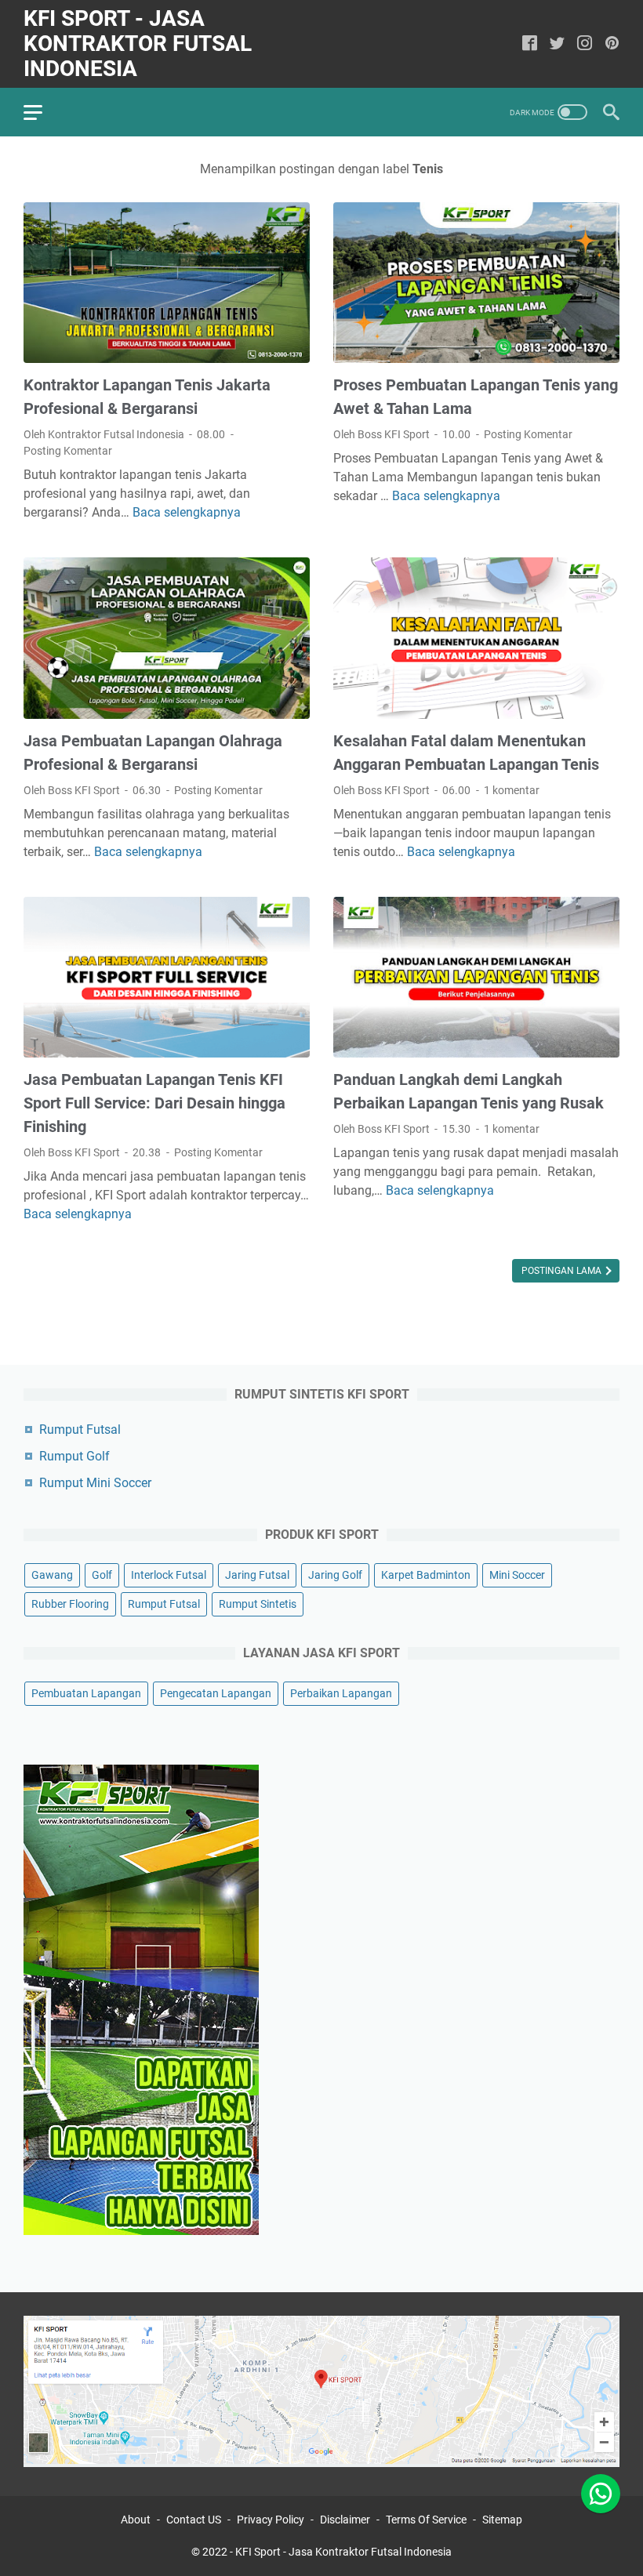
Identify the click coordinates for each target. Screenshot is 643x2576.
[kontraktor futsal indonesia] (321, 2463)
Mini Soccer (517, 1575)
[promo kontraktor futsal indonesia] (141, 2231)
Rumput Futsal (80, 1429)
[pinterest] (612, 44)
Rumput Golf (74, 1456)
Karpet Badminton (426, 1575)
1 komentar (512, 790)
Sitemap (502, 2520)
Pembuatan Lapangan (86, 1693)
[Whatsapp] (601, 2517)
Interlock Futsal (169, 1575)
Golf (102, 1575)
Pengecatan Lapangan (216, 1693)
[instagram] (585, 44)
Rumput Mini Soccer (95, 1483)
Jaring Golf (335, 1575)
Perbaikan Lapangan (341, 1693)
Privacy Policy (271, 2520)
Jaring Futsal (257, 1575)
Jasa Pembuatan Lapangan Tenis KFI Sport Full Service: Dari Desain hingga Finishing (154, 1103)
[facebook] (530, 44)
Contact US (194, 2520)
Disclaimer (345, 2520)
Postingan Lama (563, 1271)
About (136, 2520)
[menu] (42, 112)
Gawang (52, 1575)
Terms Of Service (426, 2520)
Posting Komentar (68, 451)
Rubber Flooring (70, 1604)
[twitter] (557, 44)
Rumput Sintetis (258, 1604)
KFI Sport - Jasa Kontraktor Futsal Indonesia (138, 44)
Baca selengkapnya (187, 512)
